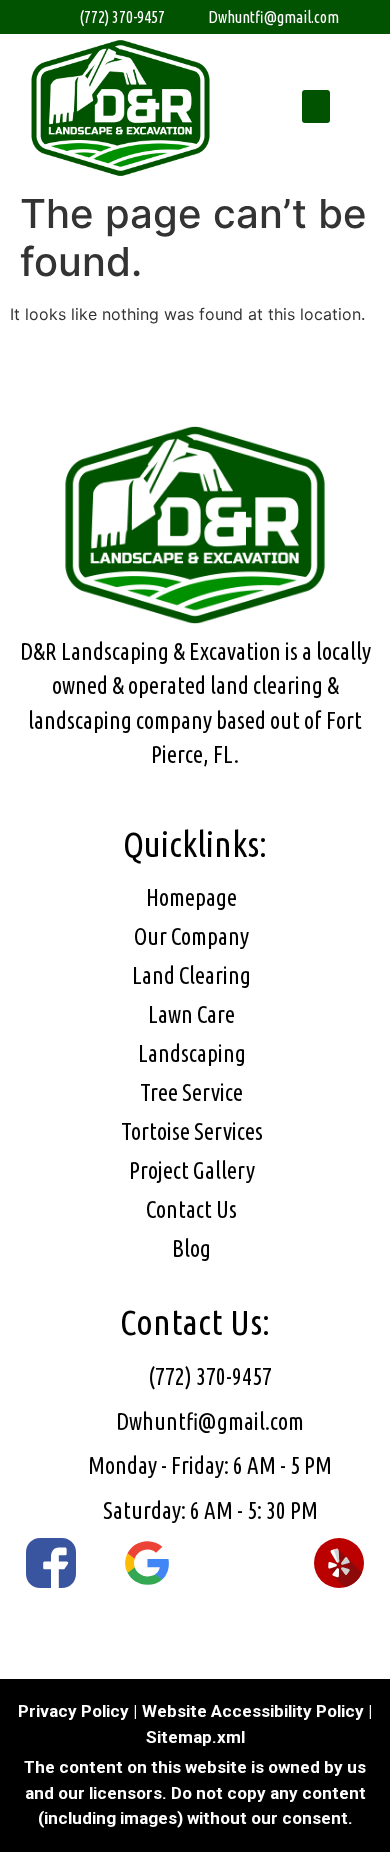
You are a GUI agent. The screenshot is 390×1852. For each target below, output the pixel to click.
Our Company (191, 936)
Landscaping (192, 1053)
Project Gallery (192, 1170)
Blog (191, 1248)
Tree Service (191, 1092)
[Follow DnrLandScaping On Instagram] (243, 1563)
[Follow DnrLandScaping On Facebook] (51, 1563)
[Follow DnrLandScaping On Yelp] (339, 1563)
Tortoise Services (192, 1131)
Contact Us (191, 1209)
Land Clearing (191, 975)
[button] (316, 106)
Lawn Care (191, 1014)
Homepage (191, 897)
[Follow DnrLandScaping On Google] (147, 1563)
